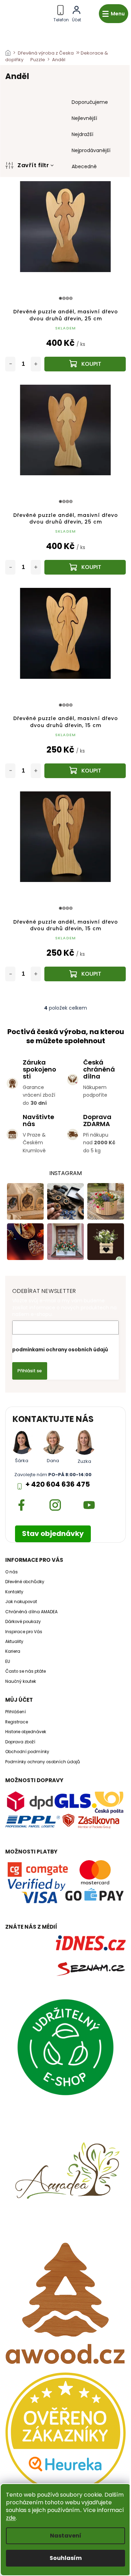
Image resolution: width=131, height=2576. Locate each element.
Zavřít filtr (33, 165)
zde (11, 2518)
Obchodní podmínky (27, 1752)
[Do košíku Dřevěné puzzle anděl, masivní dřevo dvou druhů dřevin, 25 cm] (85, 364)
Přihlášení (16, 1712)
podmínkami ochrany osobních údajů (60, 1350)
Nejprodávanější (91, 150)
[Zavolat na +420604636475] (61, 12)
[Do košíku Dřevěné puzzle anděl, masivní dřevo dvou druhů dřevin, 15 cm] (85, 771)
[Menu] (114, 14)
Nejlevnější (84, 118)
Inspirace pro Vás (24, 1632)
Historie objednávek (26, 1732)
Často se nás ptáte (26, 1671)
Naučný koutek (21, 1681)
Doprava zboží (20, 1742)
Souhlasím (66, 2558)
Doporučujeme (90, 102)
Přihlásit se (30, 1371)
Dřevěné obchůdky (25, 1582)
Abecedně (84, 166)
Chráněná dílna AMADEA (31, 1612)
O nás (12, 1572)
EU (8, 1661)
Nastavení (66, 2536)
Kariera (13, 1651)
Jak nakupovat (21, 1602)
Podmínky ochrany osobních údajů (43, 1762)
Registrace (17, 1722)
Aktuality (14, 1642)
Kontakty (14, 1592)
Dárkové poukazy (23, 1622)
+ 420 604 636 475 (58, 1484)
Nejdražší (82, 134)
